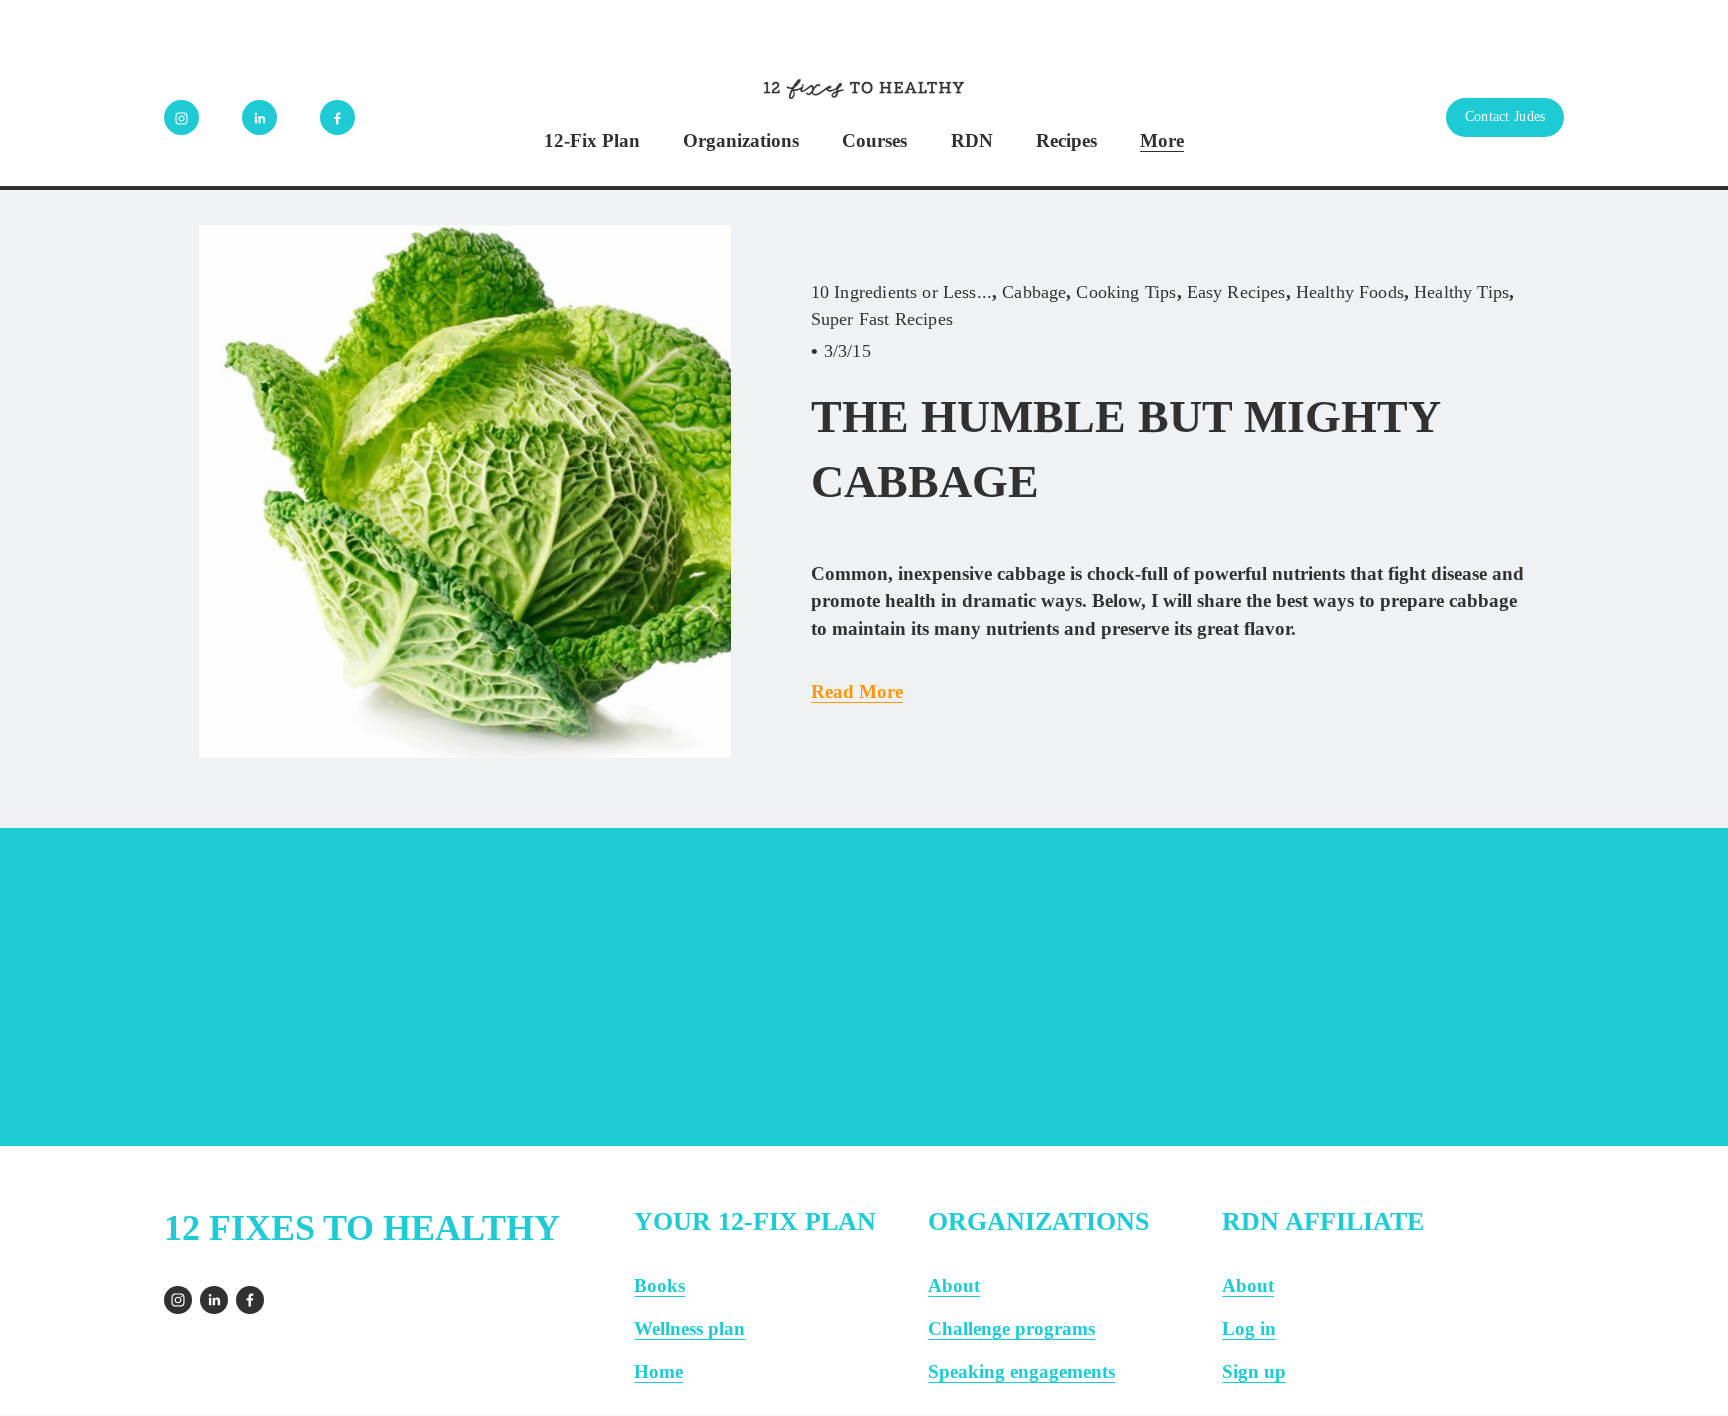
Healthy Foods (1350, 292)
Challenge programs (1011, 1328)
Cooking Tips (1126, 292)
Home (658, 1371)
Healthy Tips (1461, 292)
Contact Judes (1505, 116)
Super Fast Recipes (882, 319)
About (954, 1285)
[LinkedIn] (259, 117)
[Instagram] (181, 117)
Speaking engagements (1021, 1371)
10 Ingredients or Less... (901, 292)
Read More (857, 691)
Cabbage (1034, 292)
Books (659, 1285)
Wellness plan (689, 1328)
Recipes (1066, 140)
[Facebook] (337, 117)
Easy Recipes (1236, 292)
